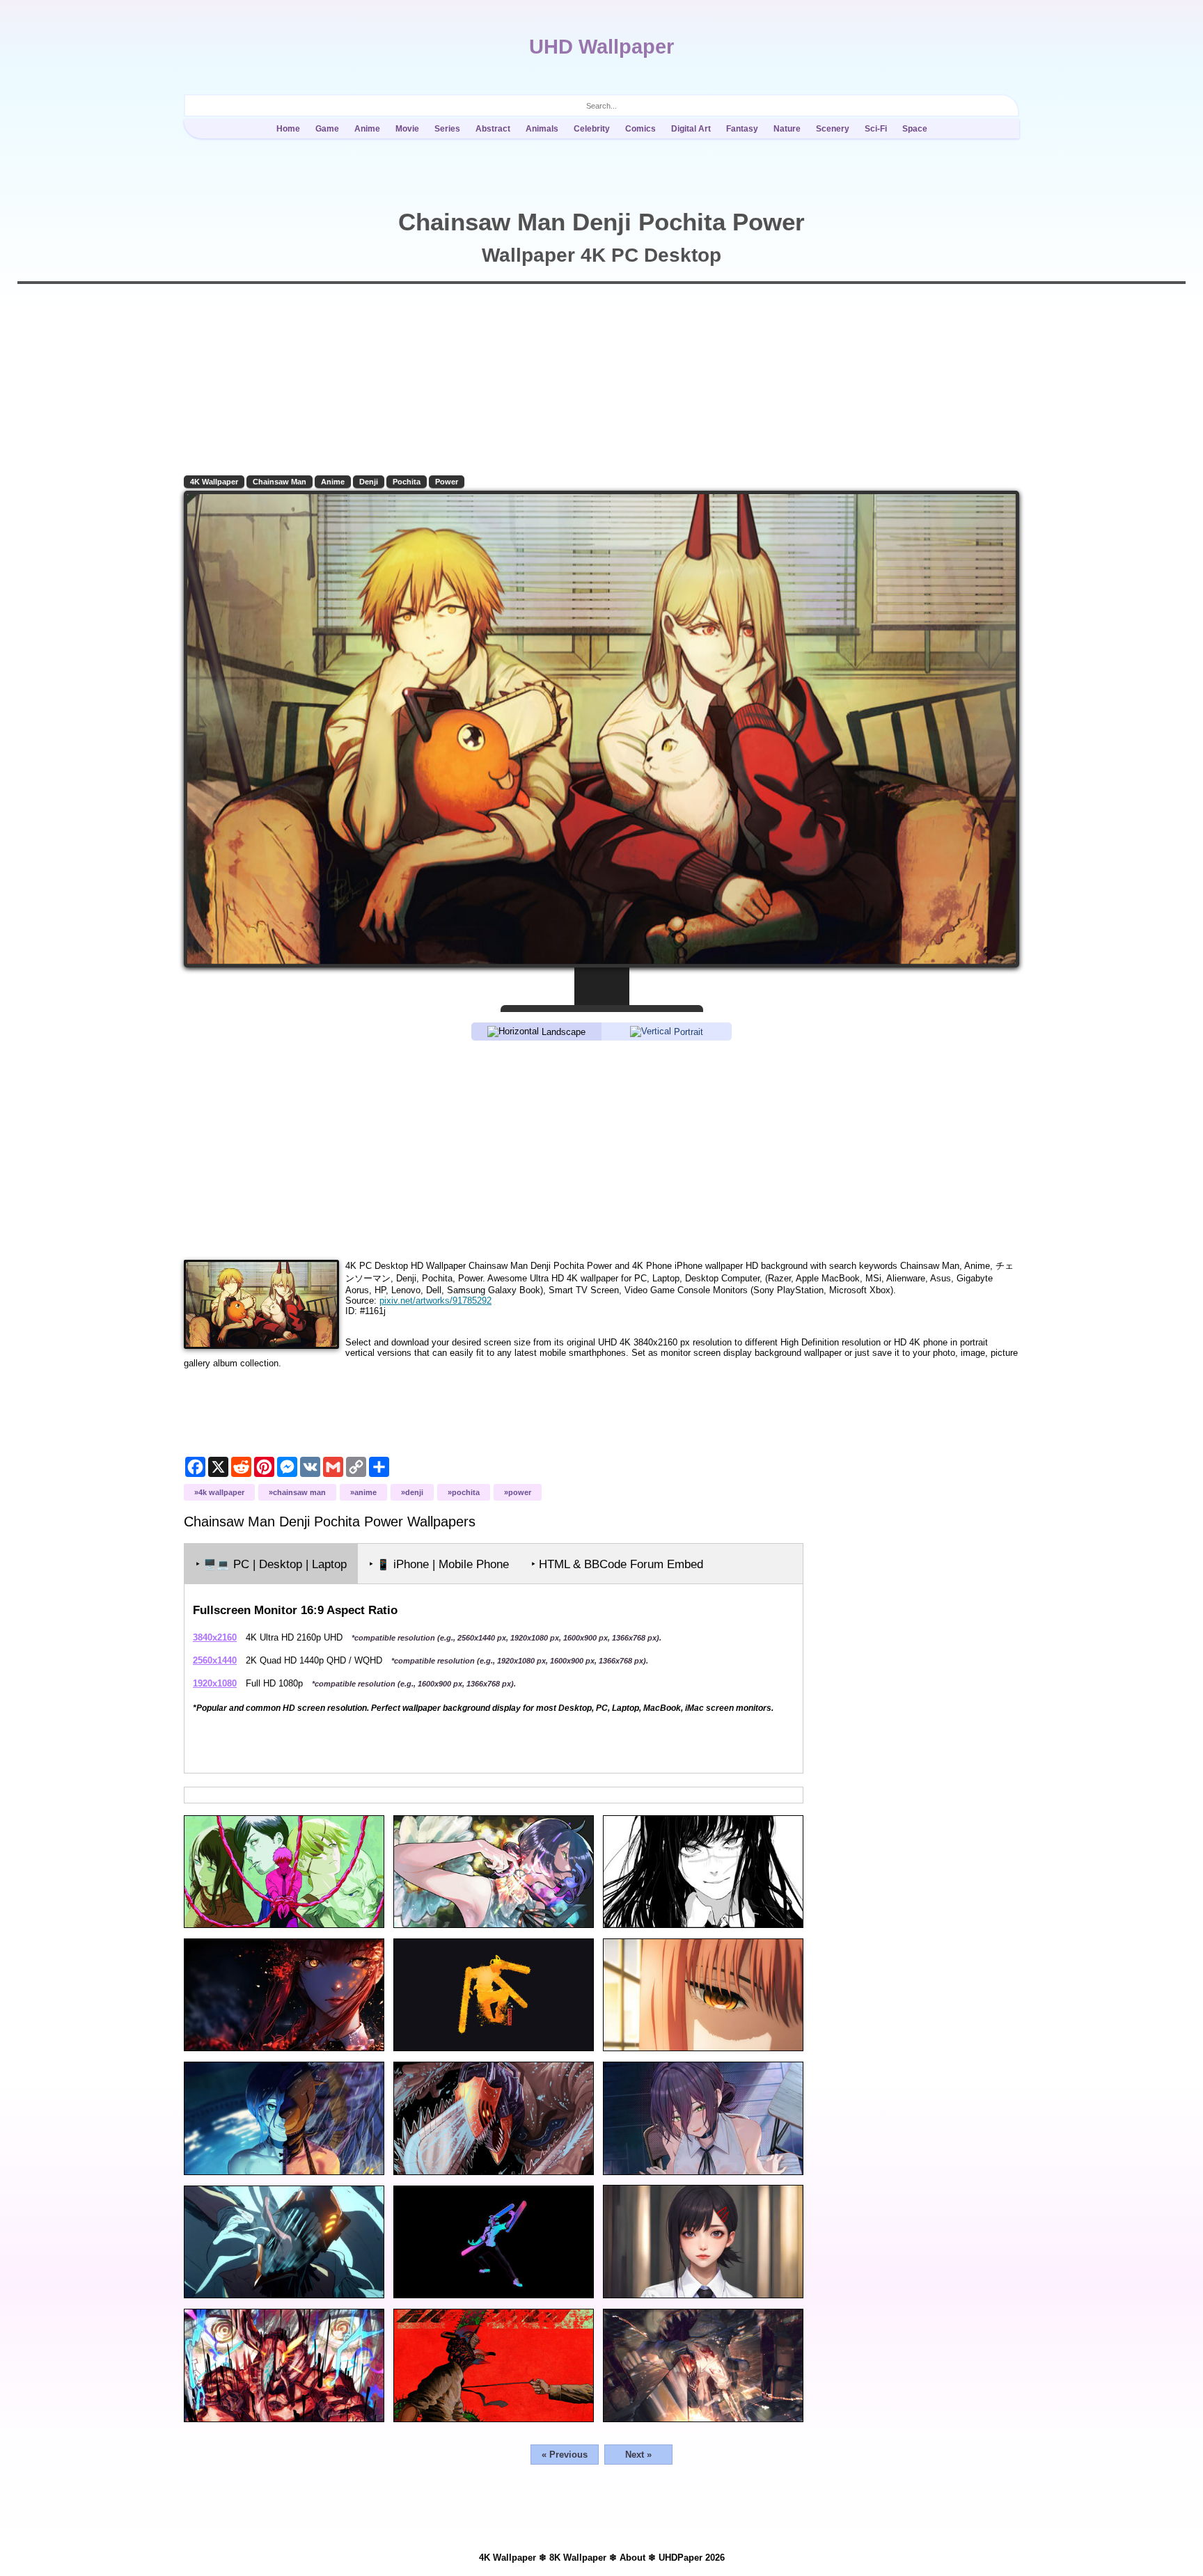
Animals (542, 129)
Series (447, 129)
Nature (787, 129)
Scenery (833, 129)
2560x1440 (215, 1660)
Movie (407, 129)
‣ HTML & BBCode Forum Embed (617, 1564)
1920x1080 (215, 1683)
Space (915, 129)
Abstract (493, 129)
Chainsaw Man (280, 482)
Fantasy (742, 129)
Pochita (407, 482)
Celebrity (592, 129)
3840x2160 (215, 1637)
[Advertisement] (601, 1149)
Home (288, 129)
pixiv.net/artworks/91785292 (435, 1301)
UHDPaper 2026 (692, 2558)
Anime (367, 129)
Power (447, 482)
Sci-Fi (876, 129)
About (632, 2558)
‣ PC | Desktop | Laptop (271, 1564)
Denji (369, 482)
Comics (640, 129)
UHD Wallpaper (601, 47)
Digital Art (691, 129)
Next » (638, 2455)
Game (327, 129)
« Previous (565, 2455)
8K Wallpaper (578, 2558)
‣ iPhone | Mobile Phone (439, 1564)
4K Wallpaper (214, 482)
